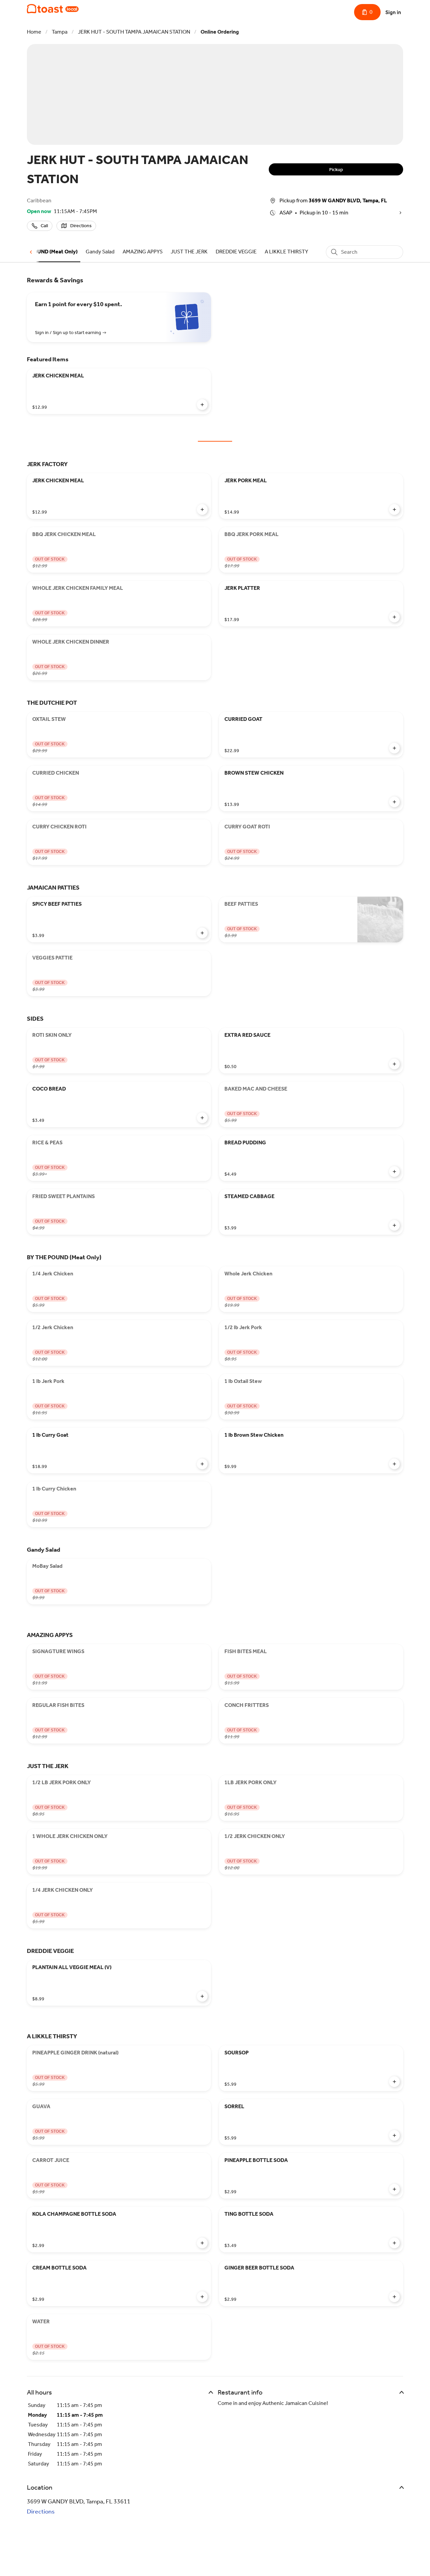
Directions (41, 2511)
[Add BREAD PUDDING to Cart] (394, 1172)
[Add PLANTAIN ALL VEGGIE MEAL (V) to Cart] (202, 1996)
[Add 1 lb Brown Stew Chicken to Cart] (394, 1464)
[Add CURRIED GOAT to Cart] (394, 748)
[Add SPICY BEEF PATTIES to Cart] (202, 933)
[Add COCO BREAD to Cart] (202, 1118)
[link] (45, 252)
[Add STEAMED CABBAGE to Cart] (394, 1225)
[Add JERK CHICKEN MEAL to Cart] (202, 405)
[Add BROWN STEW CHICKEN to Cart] (394, 802)
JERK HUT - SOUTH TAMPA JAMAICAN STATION (134, 32)
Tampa (60, 32)
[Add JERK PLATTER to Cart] (394, 617)
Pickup (336, 170)
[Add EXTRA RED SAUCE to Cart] (394, 1064)
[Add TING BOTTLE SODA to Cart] (394, 2243)
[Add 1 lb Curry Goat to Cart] (202, 1464)
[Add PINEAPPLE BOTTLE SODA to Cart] (394, 2189)
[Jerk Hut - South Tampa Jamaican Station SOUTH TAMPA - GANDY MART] (53, 9)
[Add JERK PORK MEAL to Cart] (394, 509)
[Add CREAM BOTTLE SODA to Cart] (202, 2297)
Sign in (393, 12)
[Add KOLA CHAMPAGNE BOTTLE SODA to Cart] (202, 2243)
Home (34, 32)
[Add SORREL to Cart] (394, 2135)
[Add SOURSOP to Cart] (394, 2082)
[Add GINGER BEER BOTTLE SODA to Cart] (394, 2297)
